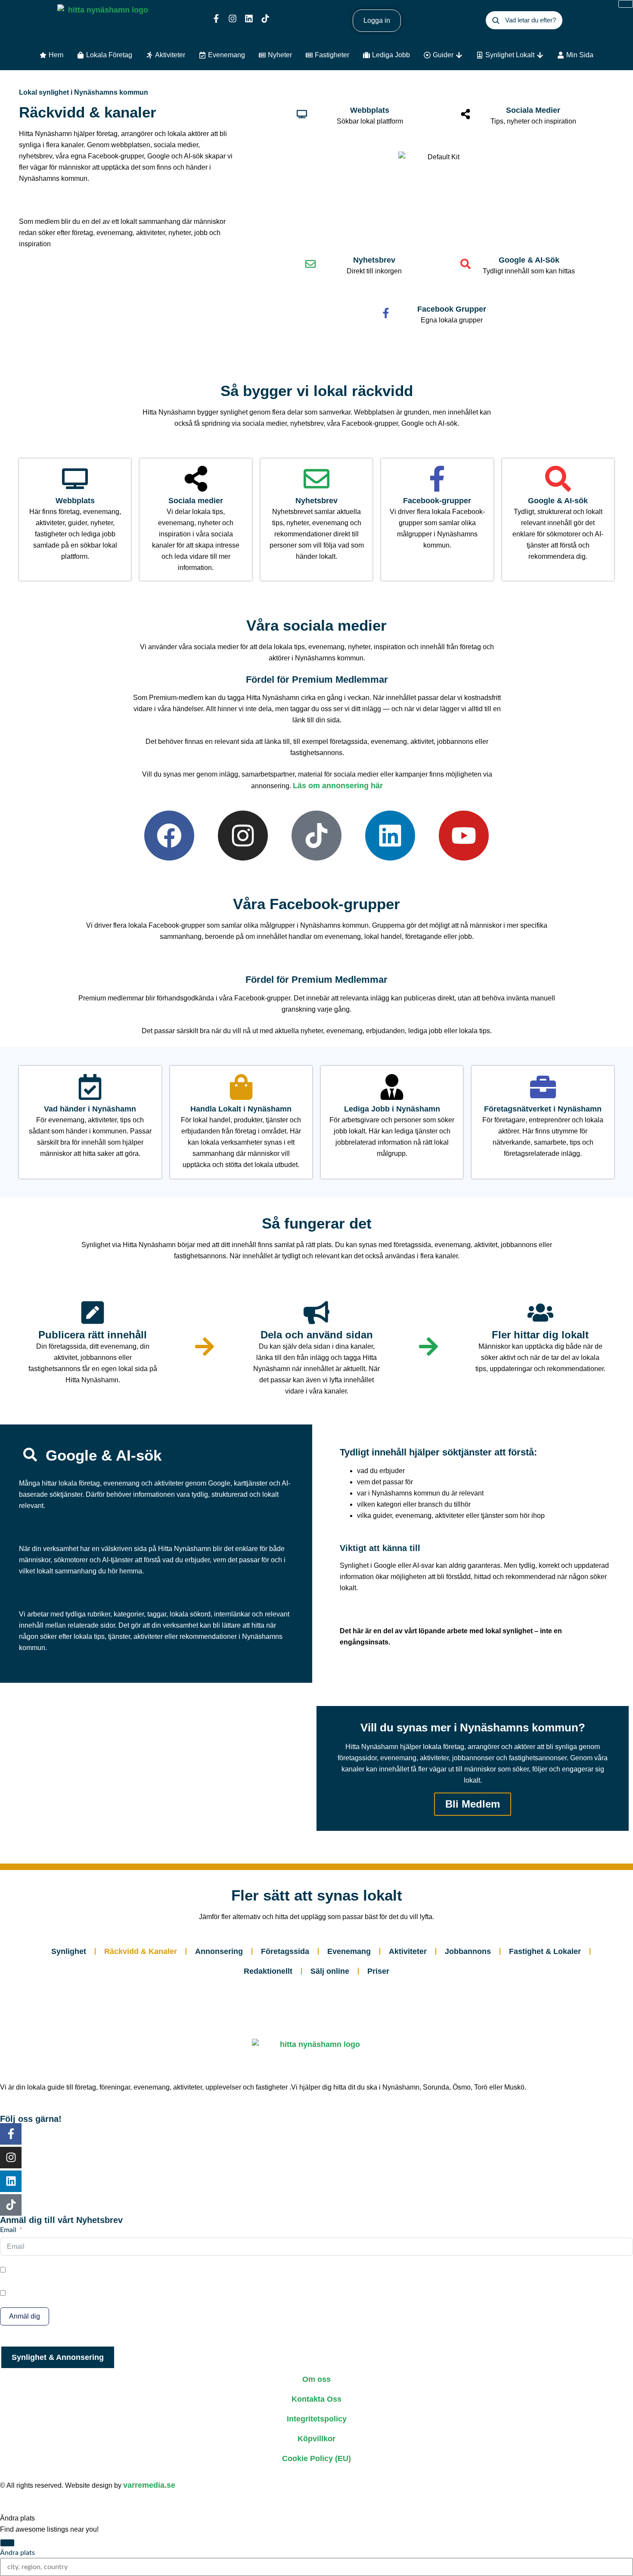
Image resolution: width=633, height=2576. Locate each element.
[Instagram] (233, 19)
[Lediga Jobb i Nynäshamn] (392, 1087)
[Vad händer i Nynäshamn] (90, 1087)
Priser (378, 1971)
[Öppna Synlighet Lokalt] (540, 55)
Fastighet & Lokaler (545, 1951)
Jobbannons (468, 1951)
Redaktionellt (268, 1971)
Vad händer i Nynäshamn (90, 1109)
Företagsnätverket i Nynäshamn (543, 1109)
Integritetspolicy (317, 2419)
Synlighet (69, 1951)
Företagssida (285, 1951)
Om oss (316, 2379)
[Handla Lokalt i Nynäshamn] (241, 1087)
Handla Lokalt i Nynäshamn (241, 1109)
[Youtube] (464, 836)
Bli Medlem (473, 1804)
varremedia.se (149, 2485)
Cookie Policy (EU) (316, 2458)
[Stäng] (626, 4)
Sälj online (330, 1971)
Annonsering (219, 1951)
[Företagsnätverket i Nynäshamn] (543, 1087)
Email (8, 2230)
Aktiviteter (408, 1951)
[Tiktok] (265, 19)
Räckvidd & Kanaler (141, 1951)
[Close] (7, 2543)
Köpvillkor (316, 2439)
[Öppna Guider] (459, 55)
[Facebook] (169, 836)
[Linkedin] (249, 19)
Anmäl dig (25, 2316)
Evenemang (349, 1951)
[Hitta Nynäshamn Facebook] (216, 19)
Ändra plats (17, 2553)
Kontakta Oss (316, 2399)
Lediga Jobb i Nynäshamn (392, 1109)
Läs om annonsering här (338, 786)
